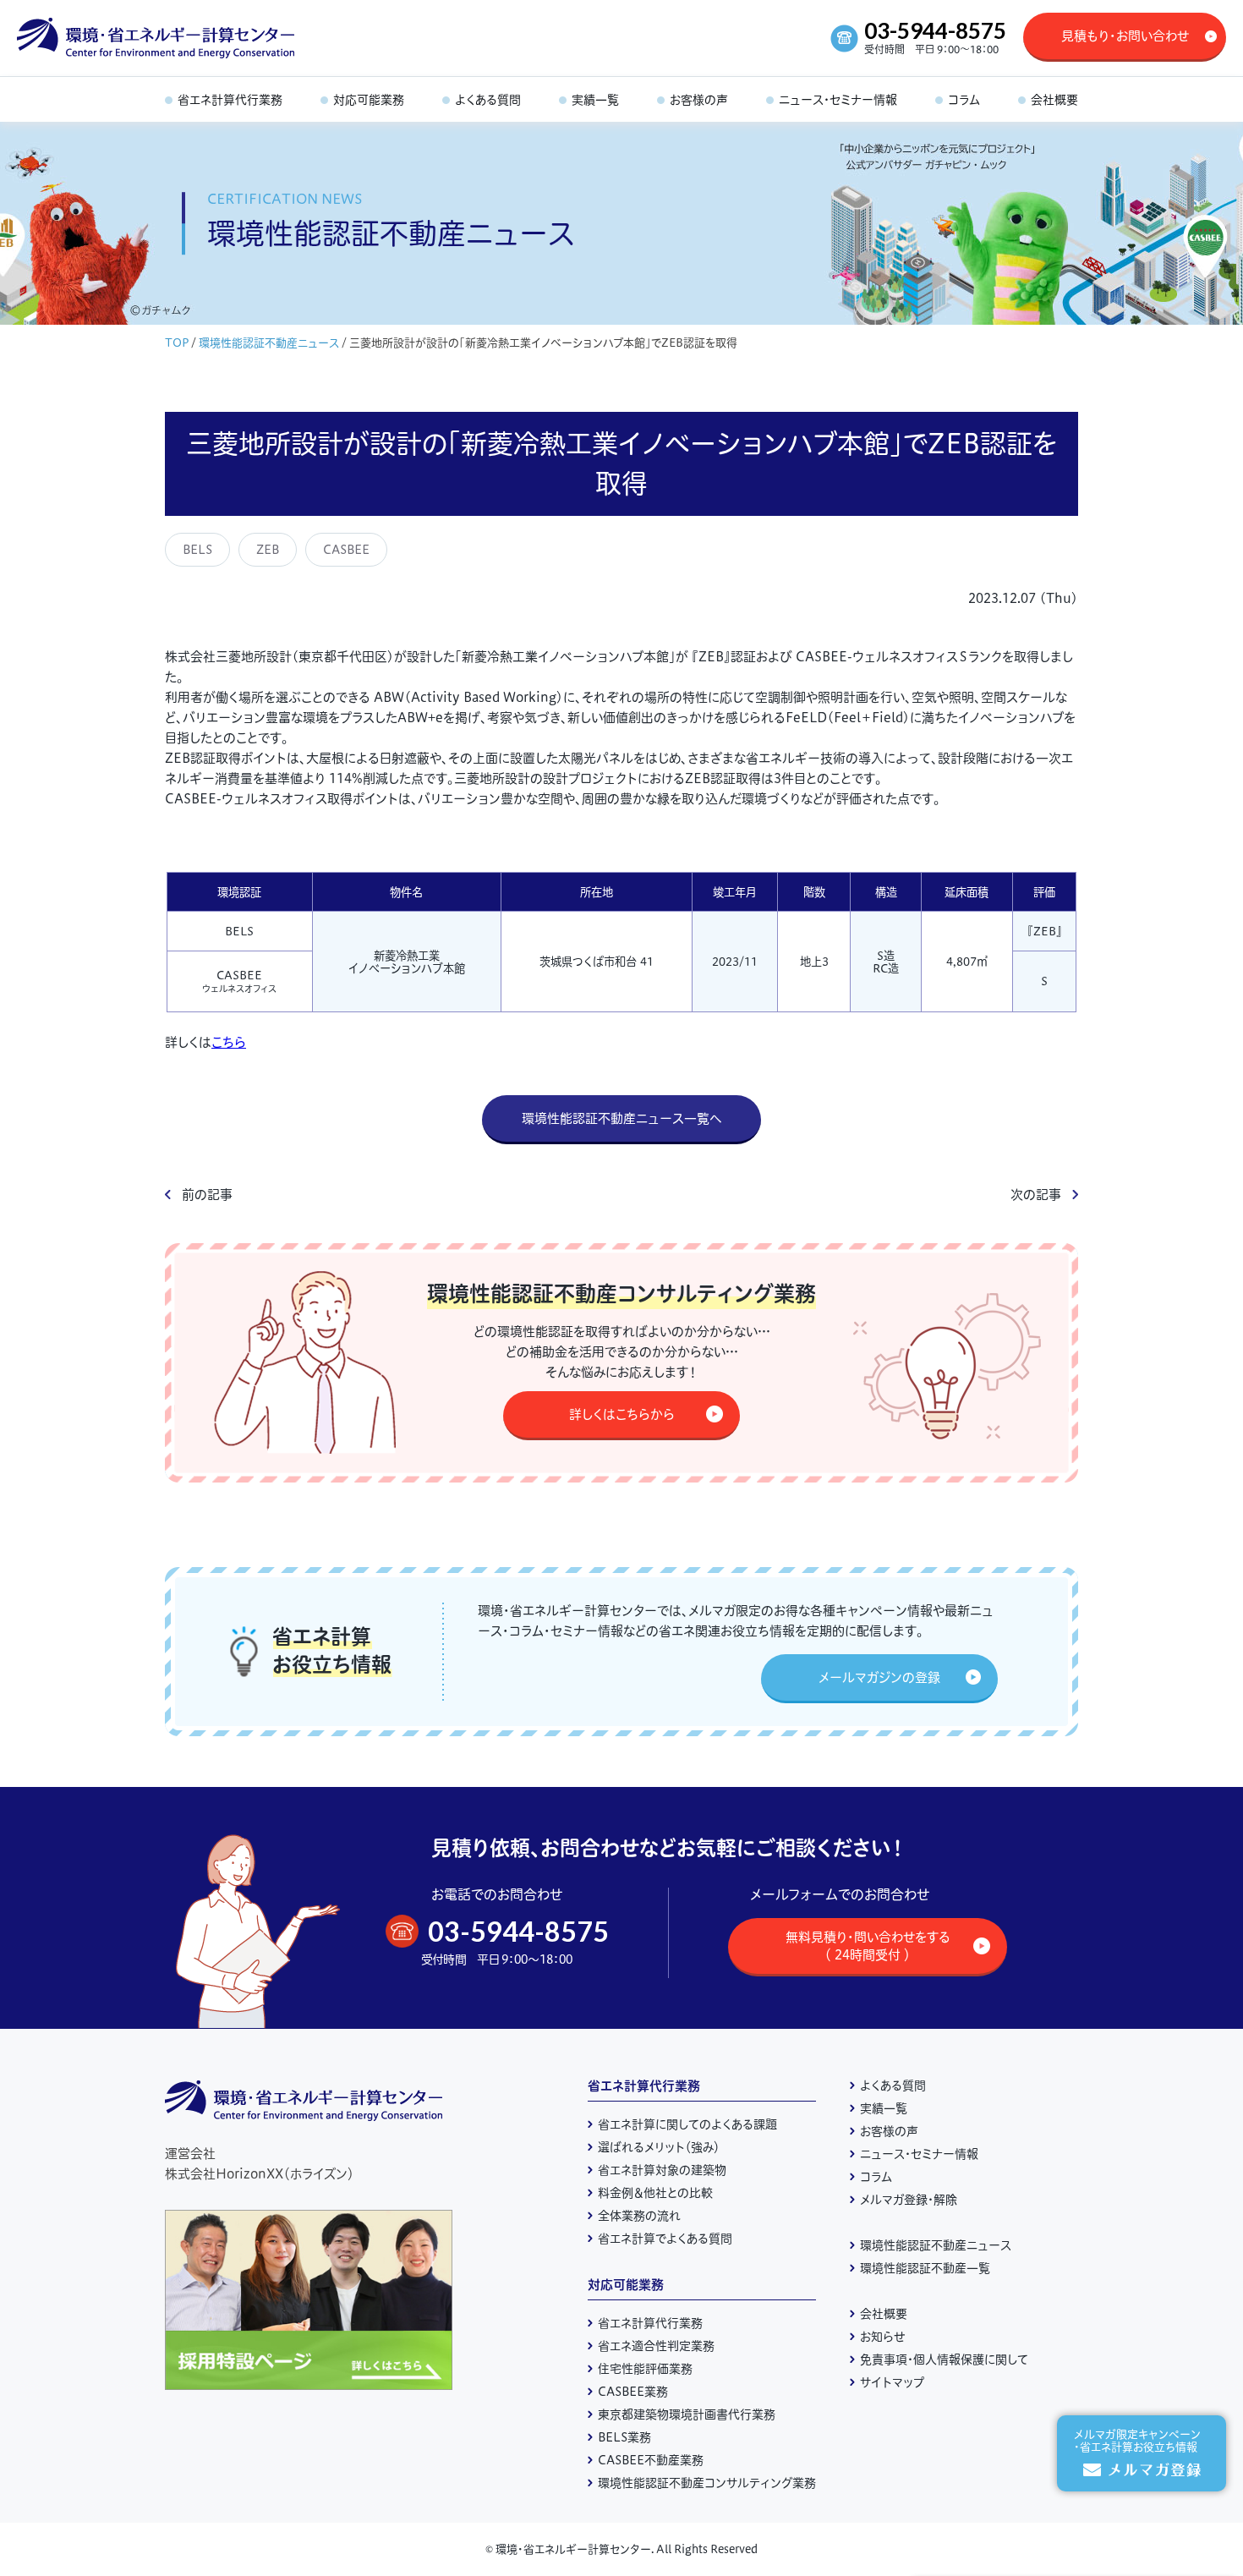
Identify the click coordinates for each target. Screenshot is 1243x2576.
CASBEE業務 (633, 2392)
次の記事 (1036, 1195)
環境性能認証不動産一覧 (925, 2268)
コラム (876, 2177)
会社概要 (884, 2314)
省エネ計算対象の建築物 (662, 2170)
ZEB (268, 550)
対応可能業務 (626, 2285)
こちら (229, 1042)
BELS (197, 550)
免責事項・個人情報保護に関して (944, 2360)
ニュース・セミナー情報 (919, 2154)
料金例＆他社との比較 (655, 2193)
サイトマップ (892, 2382)
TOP (177, 343)
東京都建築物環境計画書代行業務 (687, 2414)
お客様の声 (889, 2131)
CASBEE (346, 550)
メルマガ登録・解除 (909, 2200)
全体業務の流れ (639, 2216)
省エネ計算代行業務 (644, 2086)
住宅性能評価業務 (645, 2369)
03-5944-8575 (935, 30)
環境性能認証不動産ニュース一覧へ (622, 1118)
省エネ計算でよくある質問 (665, 2239)
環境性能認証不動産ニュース (269, 343)
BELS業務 (624, 2437)
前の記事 (207, 1195)
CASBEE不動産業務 (651, 2460)
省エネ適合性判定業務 (656, 2346)
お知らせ (883, 2337)
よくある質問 (893, 2085)
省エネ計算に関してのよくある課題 (687, 2124)
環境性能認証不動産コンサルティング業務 (707, 2483)
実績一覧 (884, 2108)
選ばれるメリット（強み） (659, 2147)
